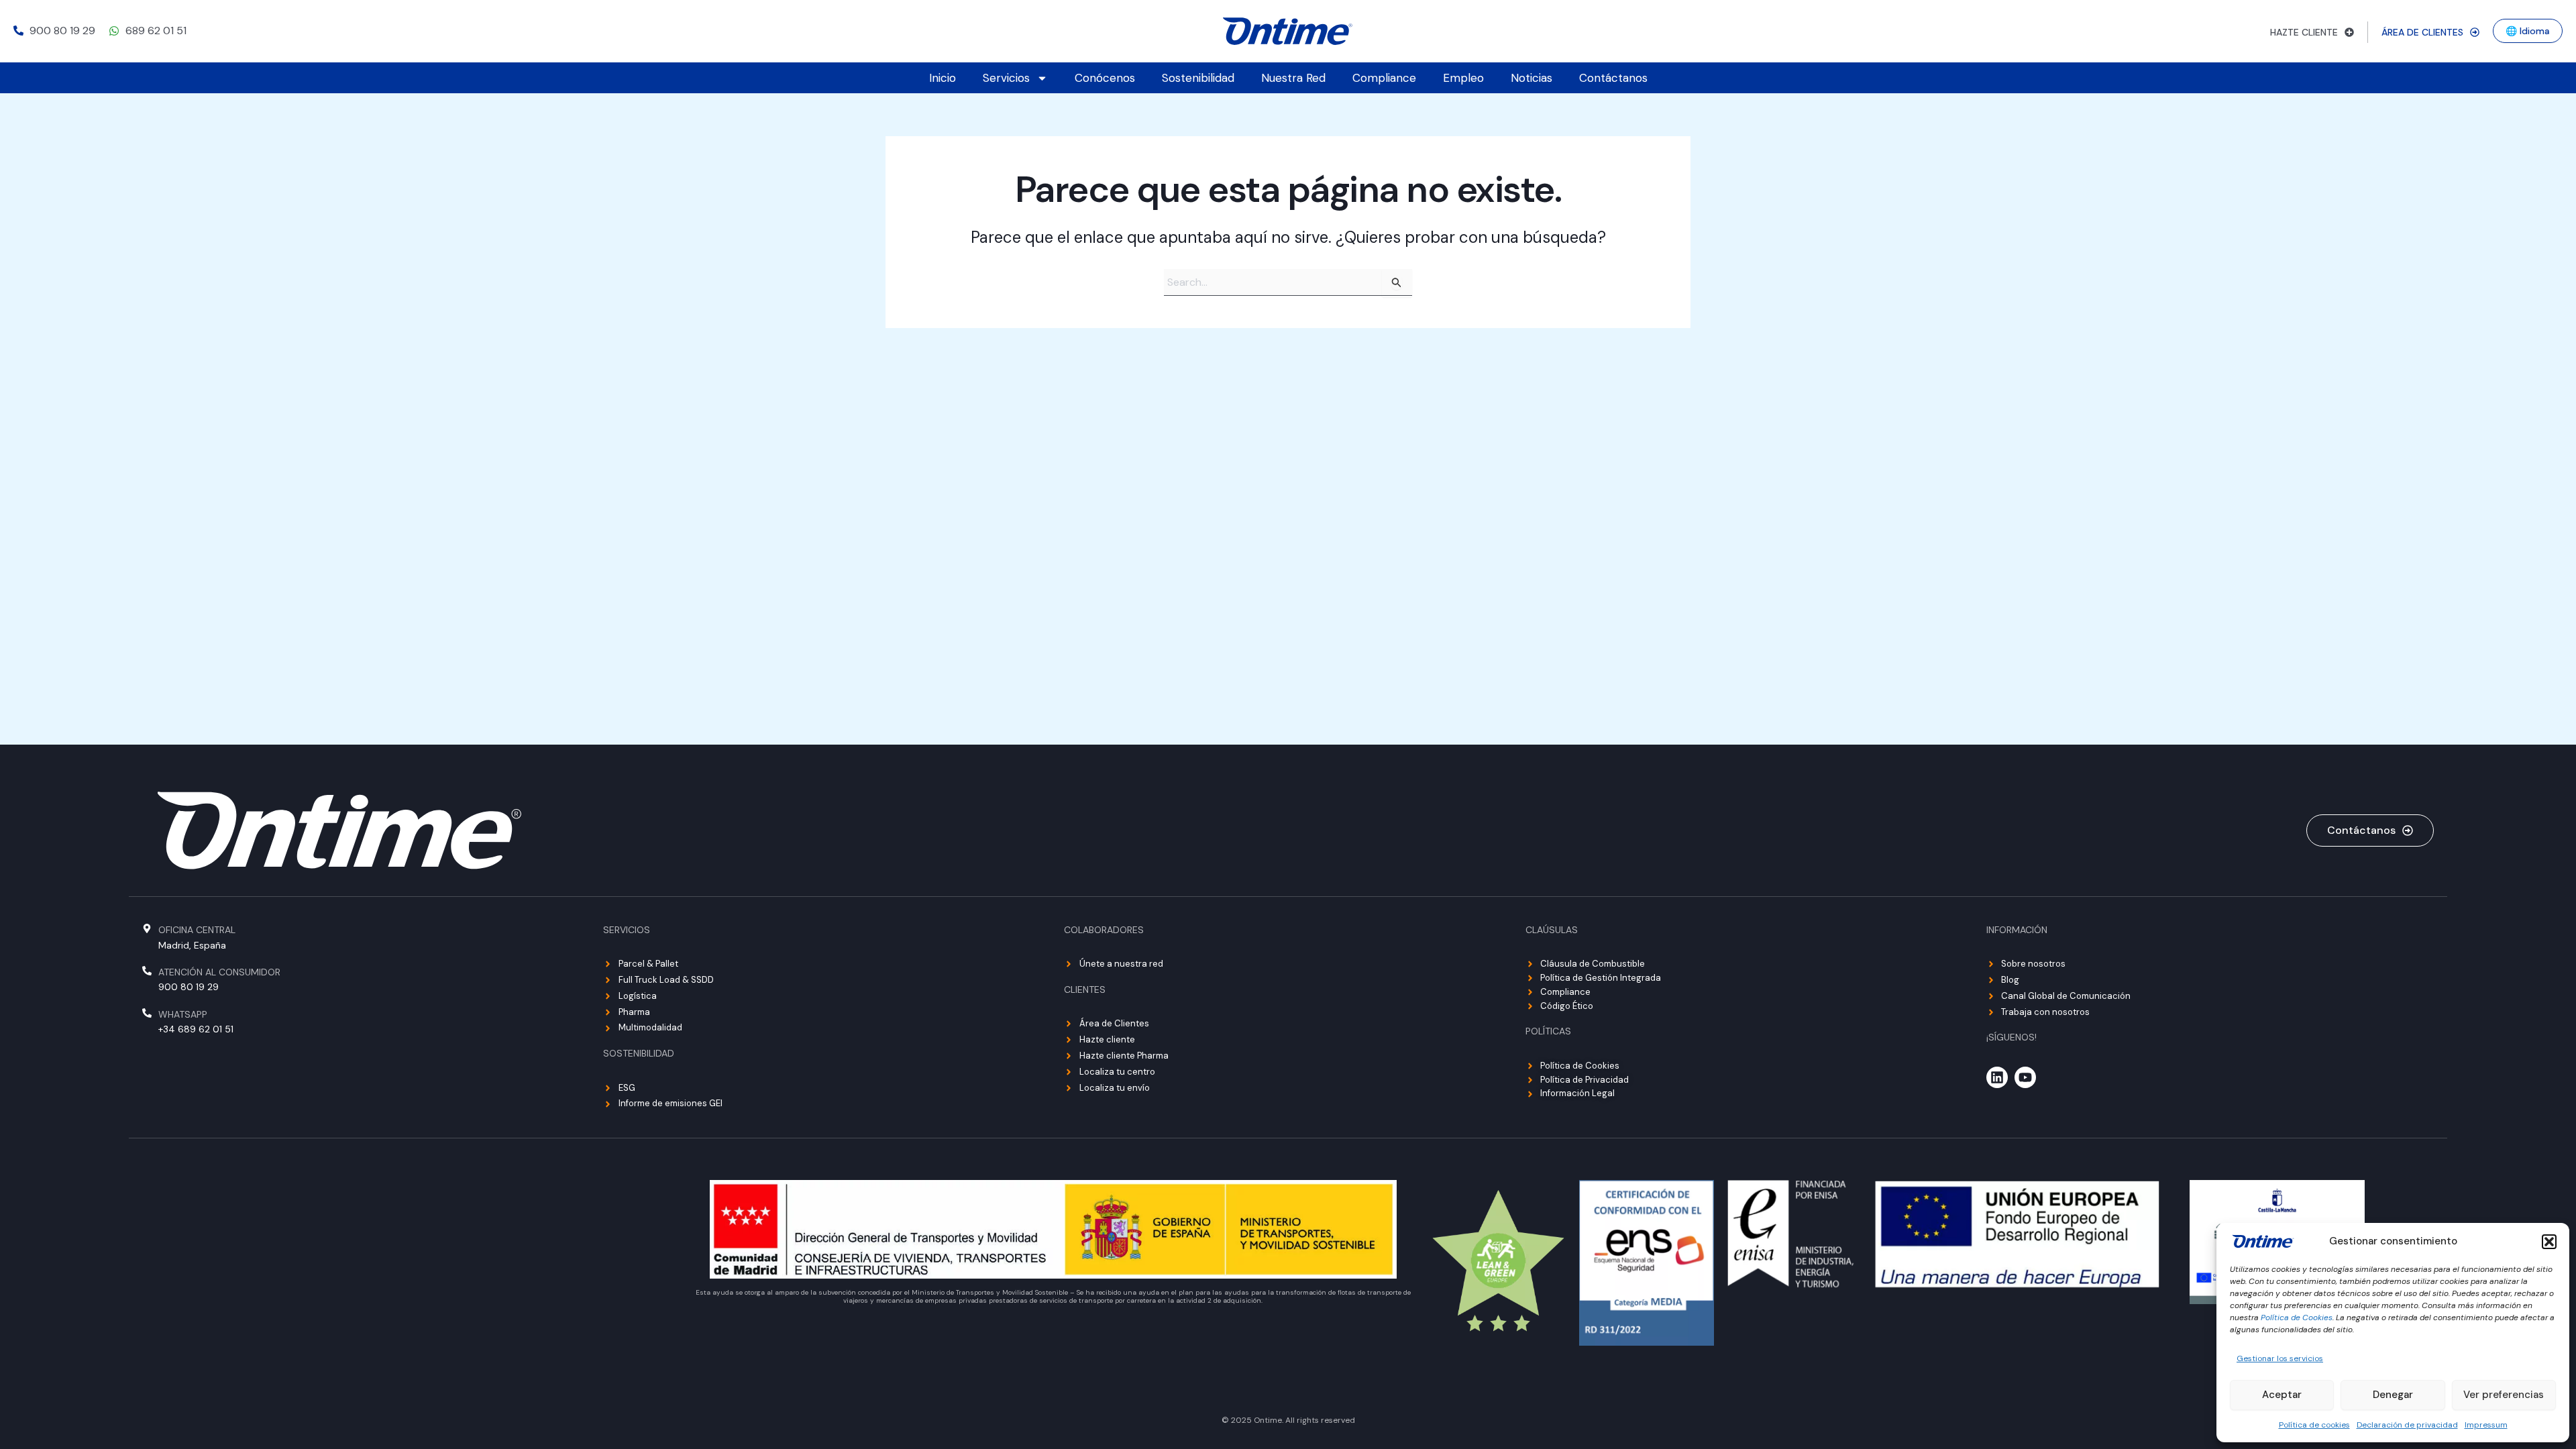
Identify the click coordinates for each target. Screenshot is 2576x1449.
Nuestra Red (1293, 78)
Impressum (2486, 1425)
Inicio (943, 78)
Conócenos (1105, 78)
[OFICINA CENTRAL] (147, 928)
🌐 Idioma (2528, 31)
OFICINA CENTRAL (197, 930)
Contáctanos (1613, 78)
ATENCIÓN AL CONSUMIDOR (219, 972)
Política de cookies (2314, 1425)
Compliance (1384, 78)
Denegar (2393, 1395)
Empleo (1463, 78)
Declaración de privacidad (2407, 1425)
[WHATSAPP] (147, 1013)
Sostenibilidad (1198, 78)
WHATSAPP (183, 1014)
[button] (2549, 1242)
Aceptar (2282, 1395)
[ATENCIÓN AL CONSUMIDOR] (147, 971)
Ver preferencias (2504, 1395)
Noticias (1532, 78)
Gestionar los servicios (2280, 1358)
